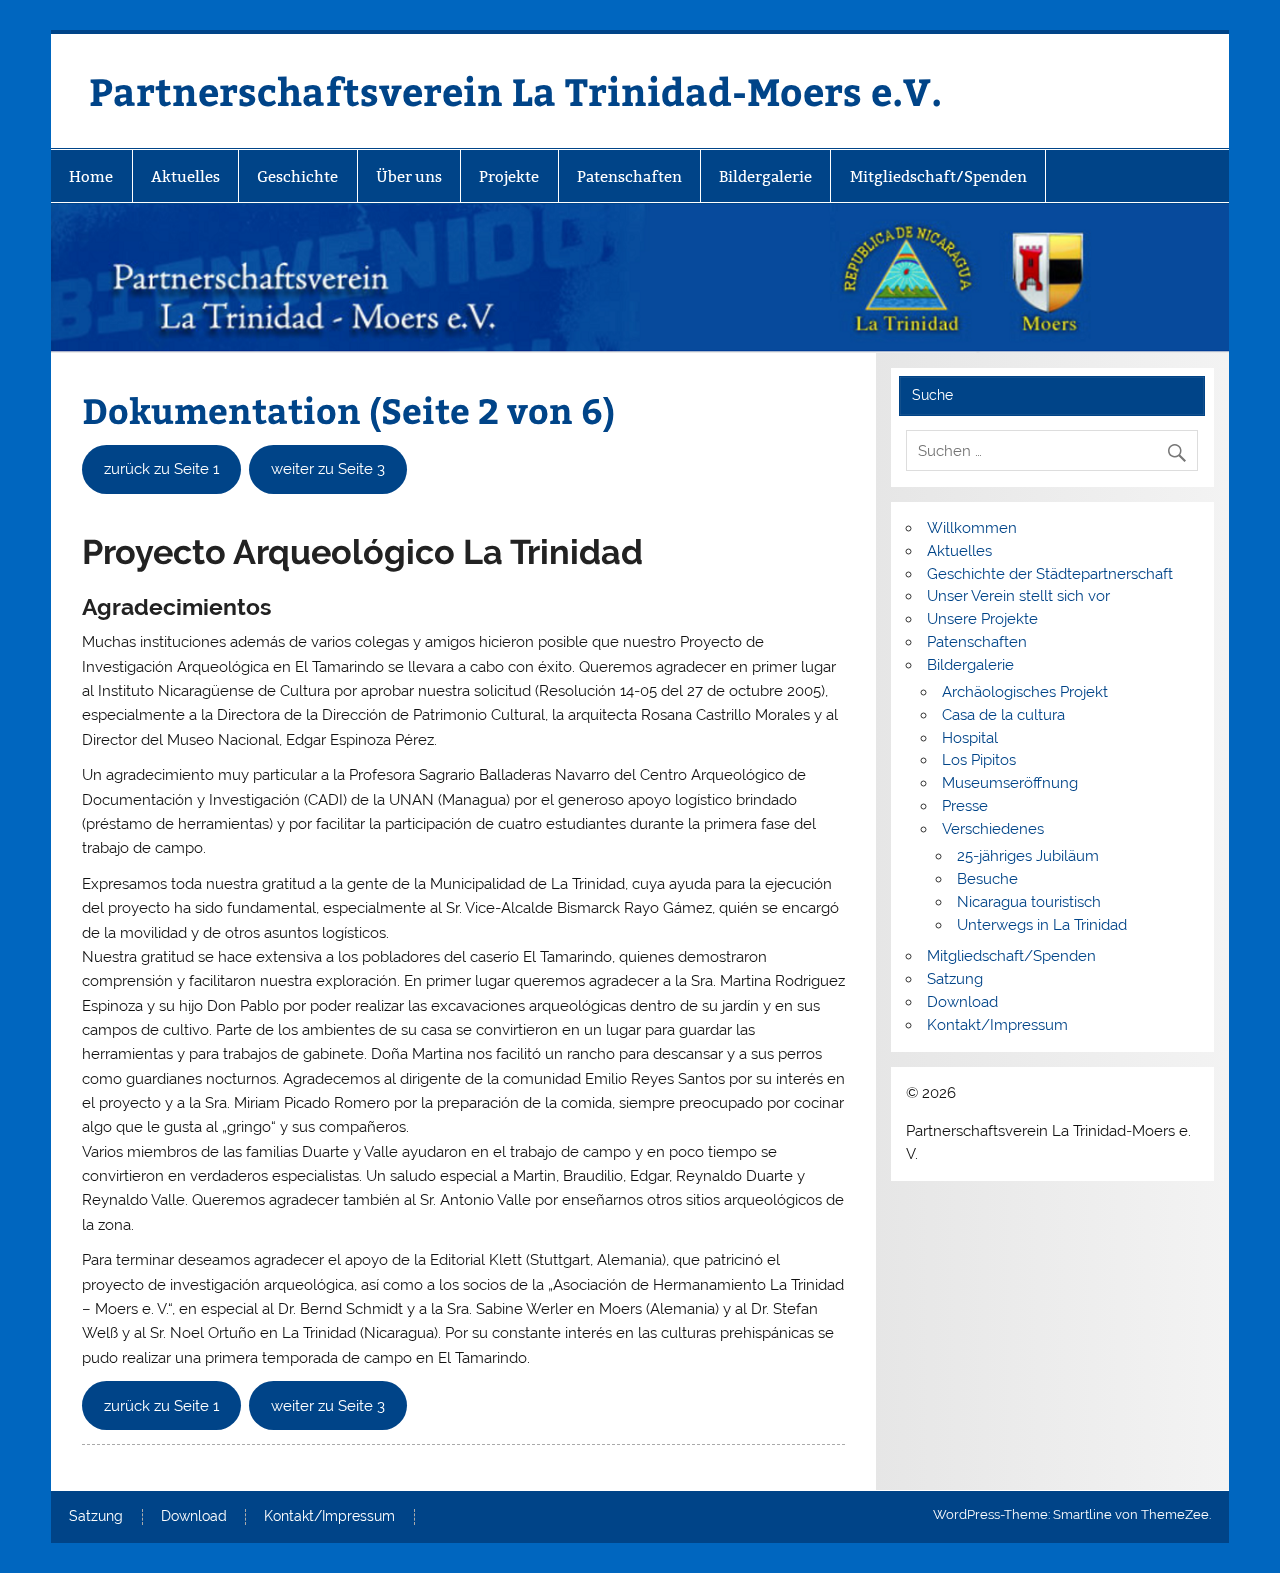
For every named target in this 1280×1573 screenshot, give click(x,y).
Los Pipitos (979, 760)
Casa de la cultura (1003, 715)
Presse (965, 806)
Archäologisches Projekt (1025, 692)
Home (91, 176)
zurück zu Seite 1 (161, 469)
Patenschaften (629, 176)
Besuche (987, 879)
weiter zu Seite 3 (328, 469)
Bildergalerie (765, 176)
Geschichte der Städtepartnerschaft (1050, 574)
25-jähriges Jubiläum (1028, 856)
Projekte (509, 176)
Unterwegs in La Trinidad (1042, 925)
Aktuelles (185, 176)
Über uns (409, 176)
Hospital (970, 738)
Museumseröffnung (1010, 783)
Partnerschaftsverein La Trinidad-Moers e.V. (515, 90)
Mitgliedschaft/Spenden (938, 176)
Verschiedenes (993, 829)
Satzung (955, 979)
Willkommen (972, 528)
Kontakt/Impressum (997, 1025)
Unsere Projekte (982, 619)
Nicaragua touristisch (1029, 902)
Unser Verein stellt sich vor (1018, 596)
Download (962, 1002)
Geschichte (297, 176)
